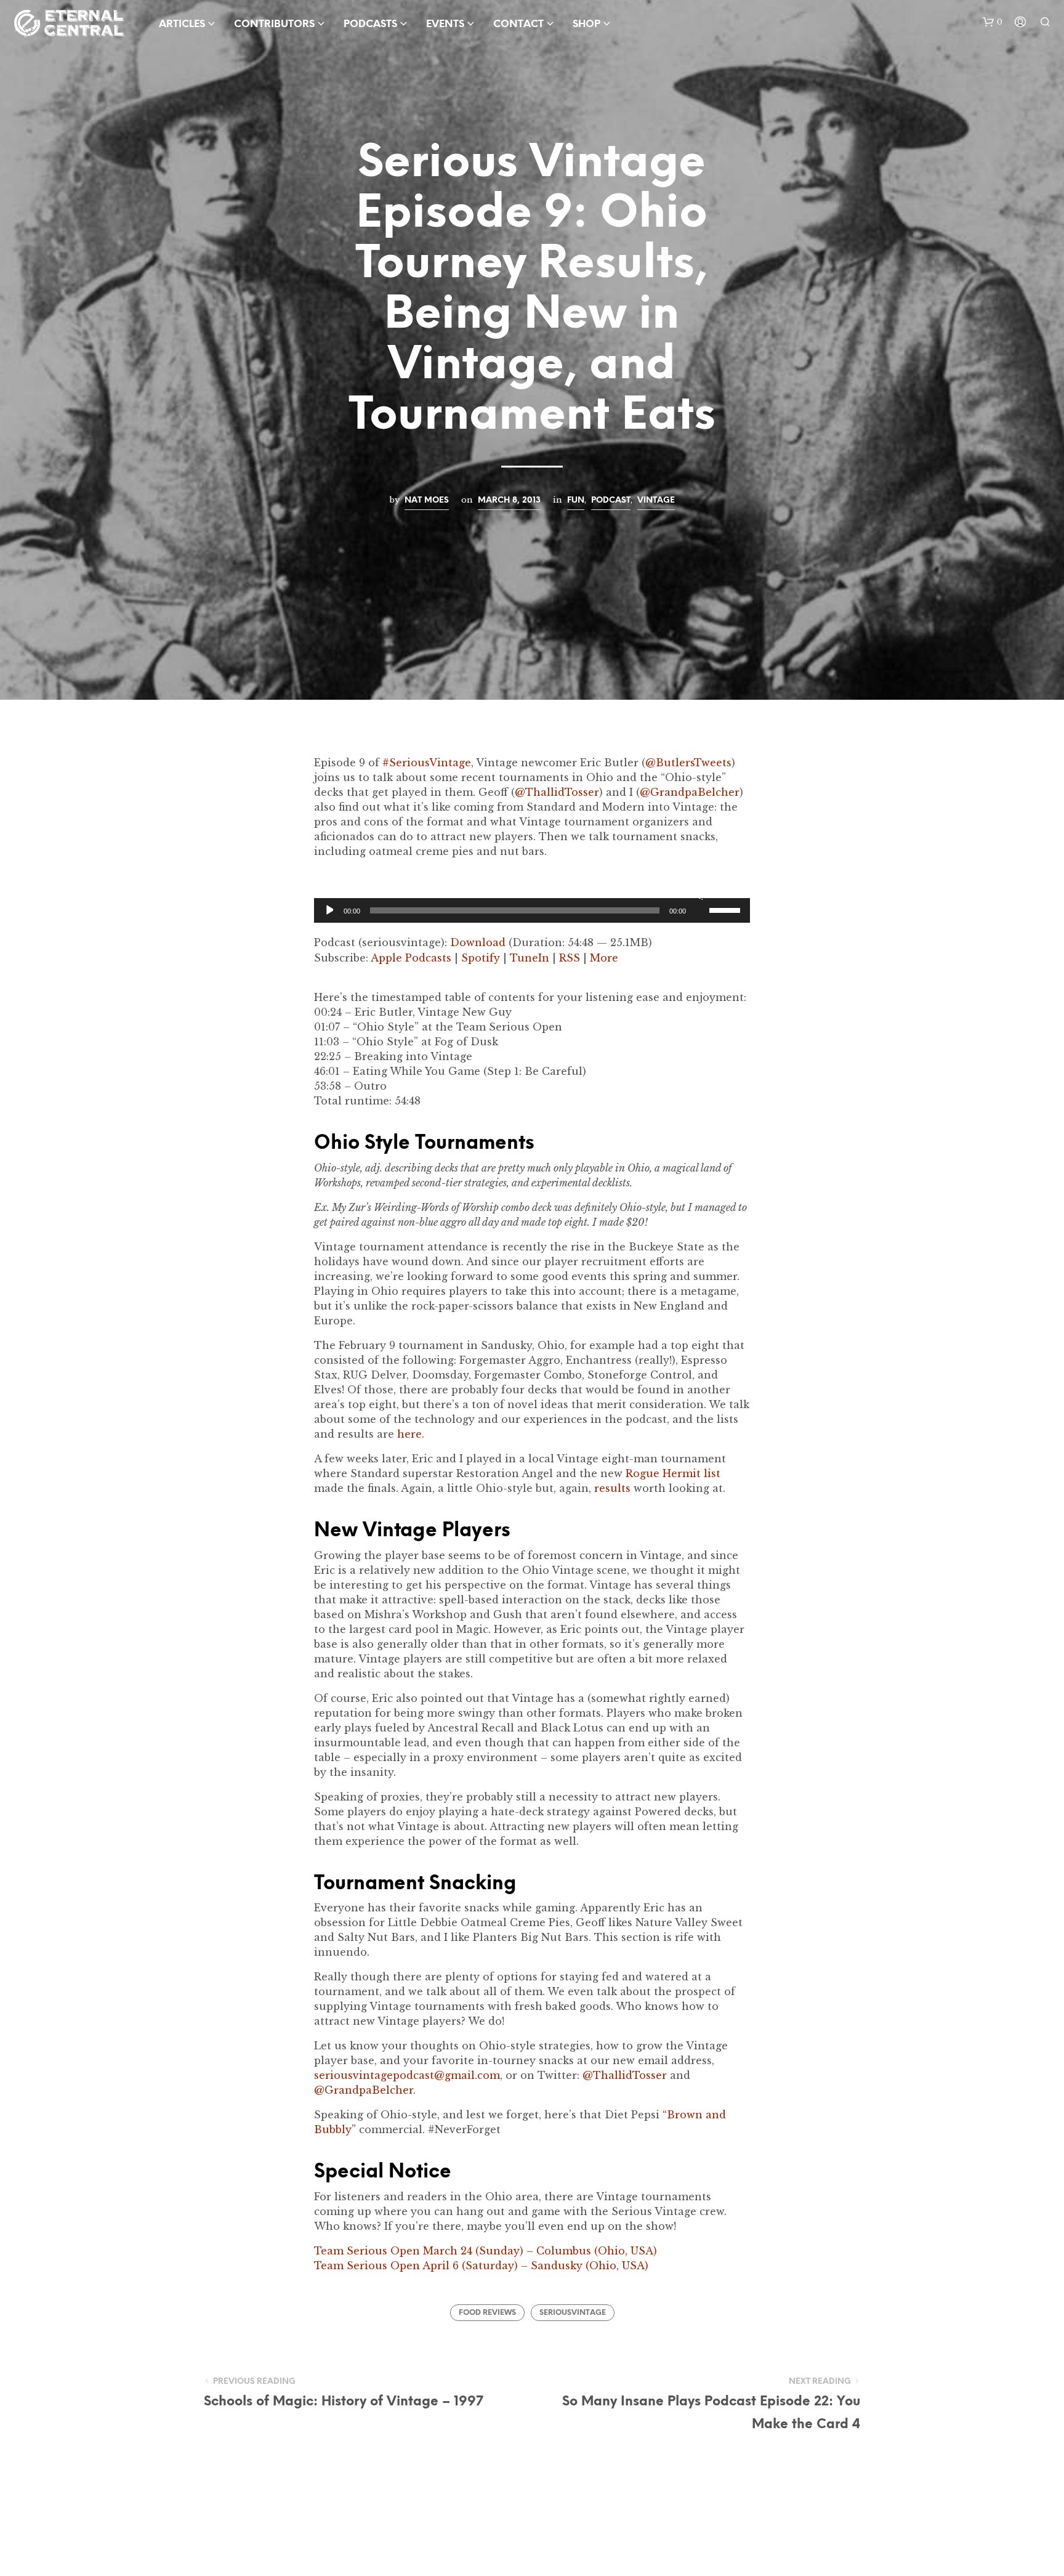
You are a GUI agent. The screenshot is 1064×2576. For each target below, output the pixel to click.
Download (478, 942)
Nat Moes (427, 500)
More (604, 958)
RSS (570, 958)
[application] (532, 910)
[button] (993, 22)
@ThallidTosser (557, 792)
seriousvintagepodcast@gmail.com (407, 2075)
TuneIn (530, 958)
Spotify (481, 958)
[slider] (727, 909)
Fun (576, 500)
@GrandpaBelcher (690, 792)
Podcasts (370, 24)
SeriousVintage (573, 2313)
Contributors (274, 24)
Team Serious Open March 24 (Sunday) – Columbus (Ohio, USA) (486, 2251)
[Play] (328, 910)
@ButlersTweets (688, 763)
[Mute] (698, 894)
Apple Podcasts (411, 958)
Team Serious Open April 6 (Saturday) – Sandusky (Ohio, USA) (481, 2266)
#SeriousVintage (427, 763)
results (612, 1488)
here (409, 1434)
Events (445, 24)
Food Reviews (487, 2313)
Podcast (611, 500)
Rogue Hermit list (673, 1473)
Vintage (656, 500)
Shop (586, 24)
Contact (518, 24)
